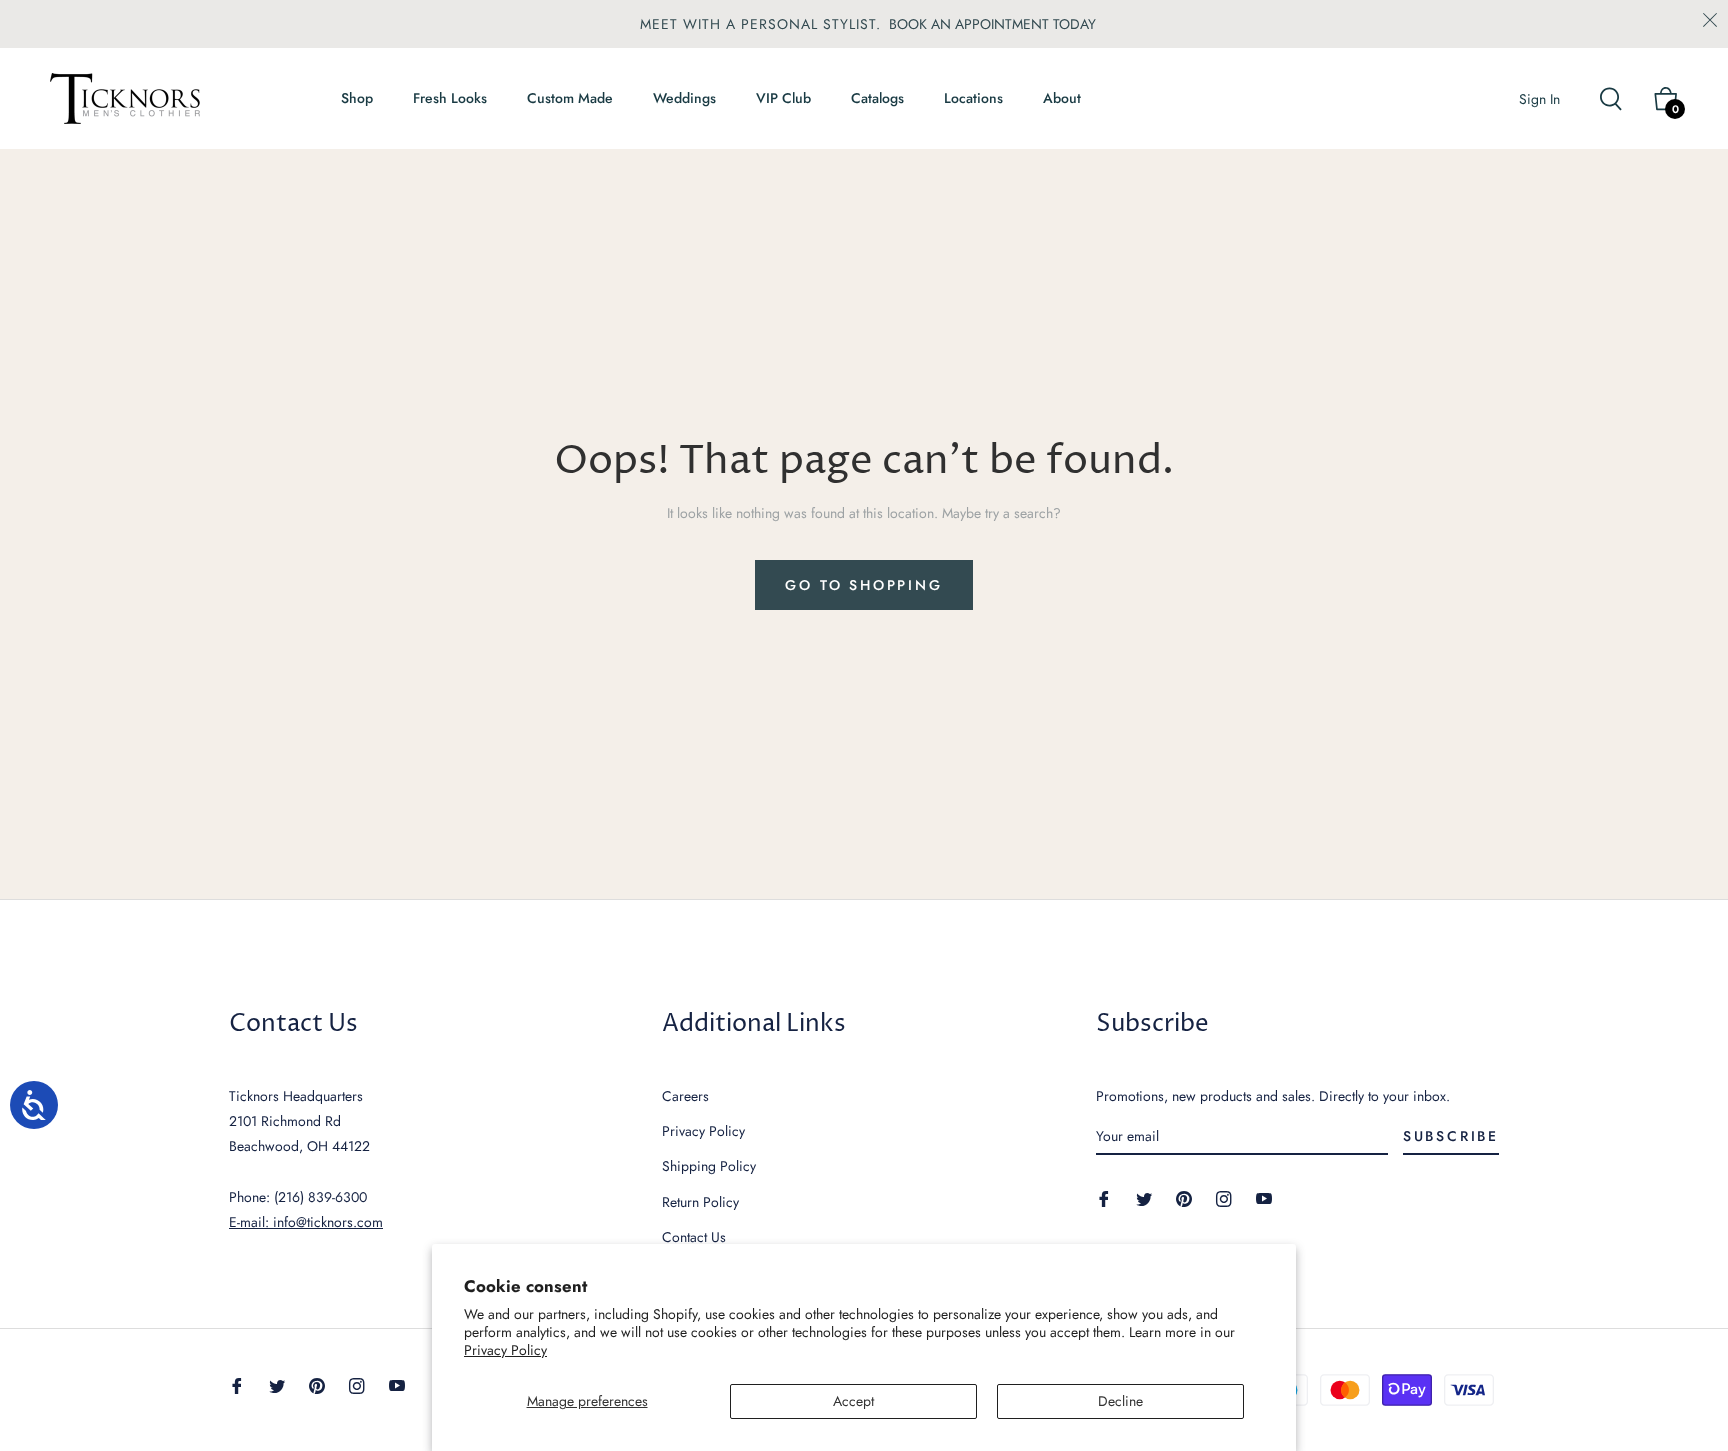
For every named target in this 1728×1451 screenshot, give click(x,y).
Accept (853, 1401)
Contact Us (694, 1237)
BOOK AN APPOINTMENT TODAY (992, 24)
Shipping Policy (709, 1166)
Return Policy (700, 1202)
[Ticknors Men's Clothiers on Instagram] (1224, 1197)
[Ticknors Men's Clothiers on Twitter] (1144, 1197)
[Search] (1619, 99)
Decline (1120, 1401)
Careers (685, 1096)
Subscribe (1451, 1136)
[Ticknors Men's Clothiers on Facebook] (1104, 1197)
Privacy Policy (505, 1350)
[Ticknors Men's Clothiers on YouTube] (1264, 1197)
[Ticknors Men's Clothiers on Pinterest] (1184, 1197)
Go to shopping (863, 585)
